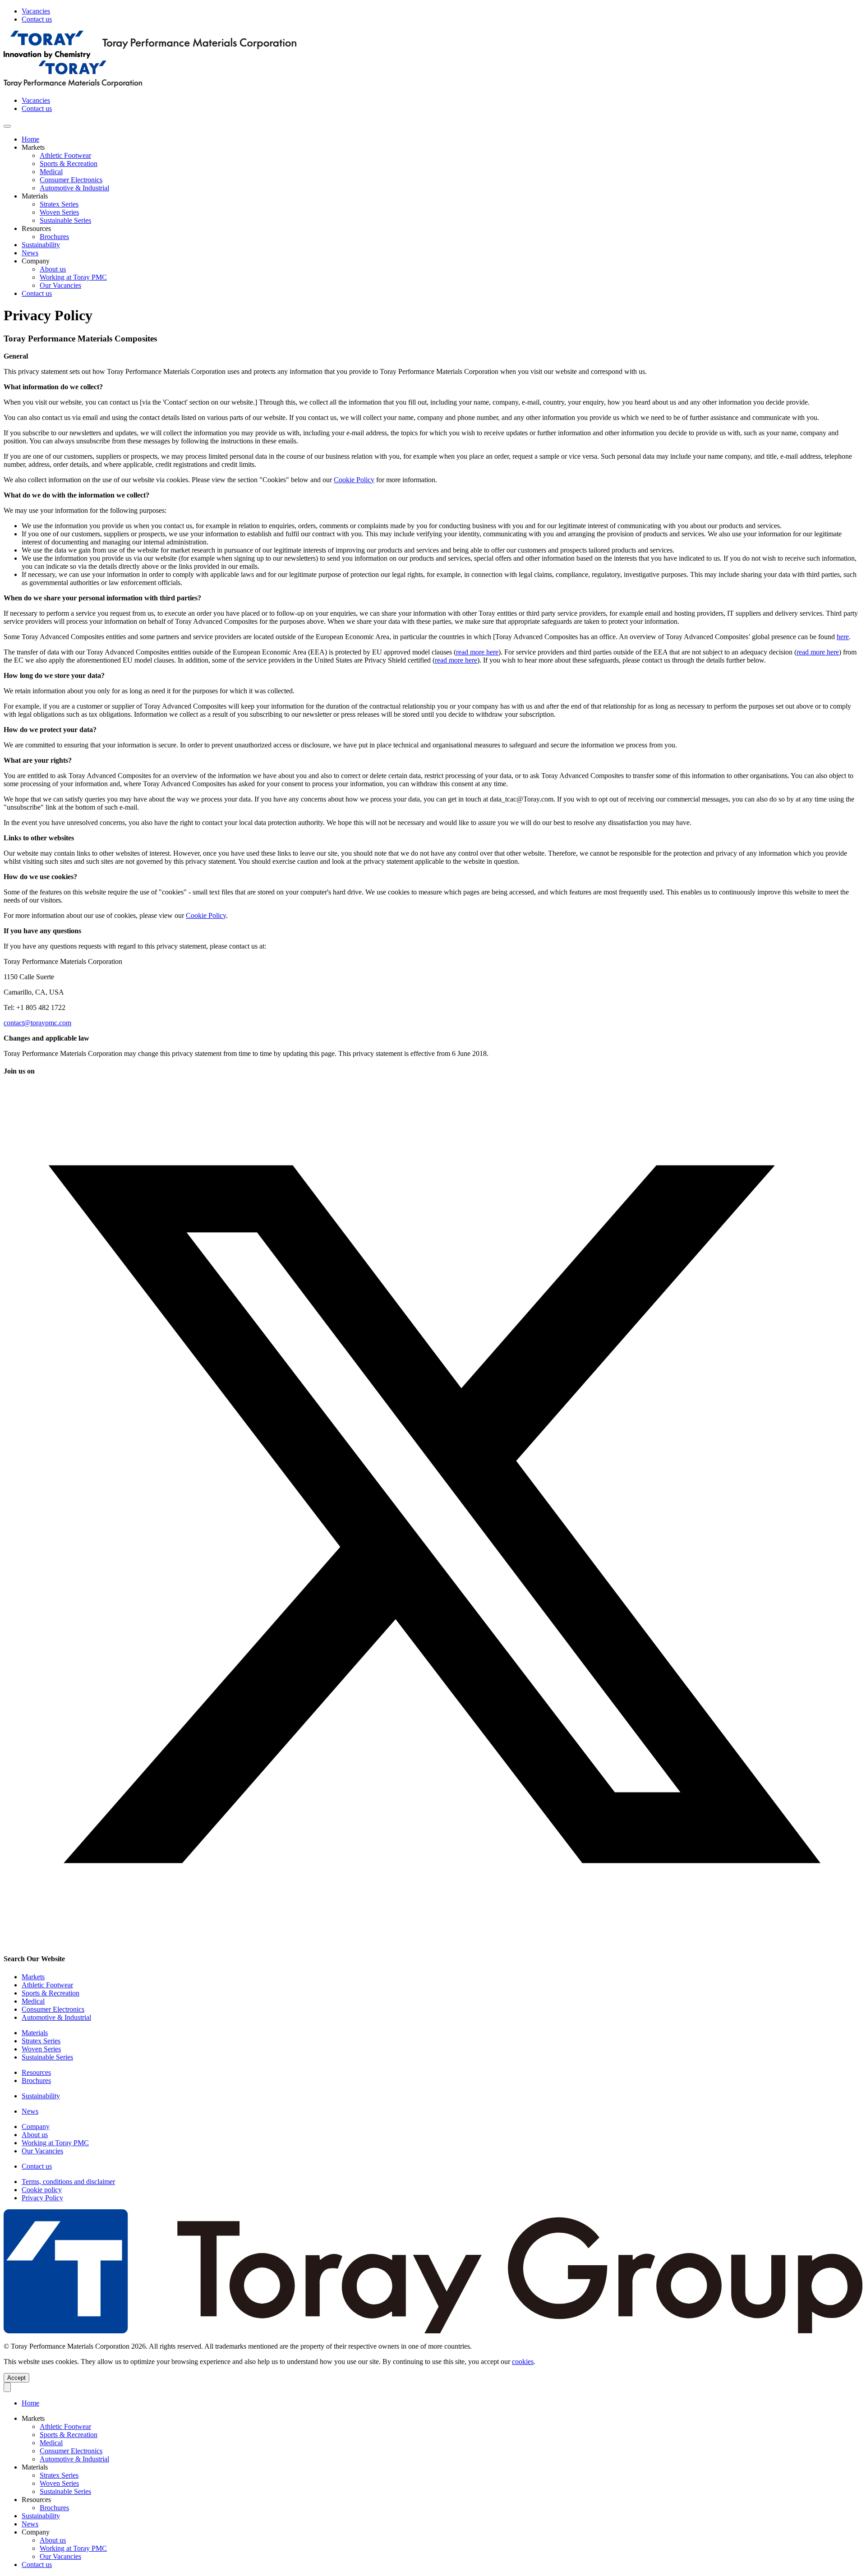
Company (36, 2127)
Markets (33, 1977)
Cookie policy (42, 2190)
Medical (33, 2001)
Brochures (54, 237)
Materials (35, 2033)
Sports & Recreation (51, 1993)
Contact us (37, 19)
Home (30, 139)
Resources (36, 2072)
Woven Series (41, 2049)
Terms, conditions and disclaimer (68, 2182)
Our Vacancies (60, 285)
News (30, 253)
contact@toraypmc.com (37, 1023)
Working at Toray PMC (73, 277)
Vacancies (36, 11)
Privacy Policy (42, 2198)
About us (53, 269)
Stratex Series (41, 2041)
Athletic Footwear (47, 1985)
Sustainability (41, 245)
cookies (523, 2362)
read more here (477, 652)
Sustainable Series (47, 2057)
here (843, 637)
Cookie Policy (354, 480)
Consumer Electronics (53, 2009)
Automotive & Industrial (56, 2017)
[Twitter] (433, 1941)
